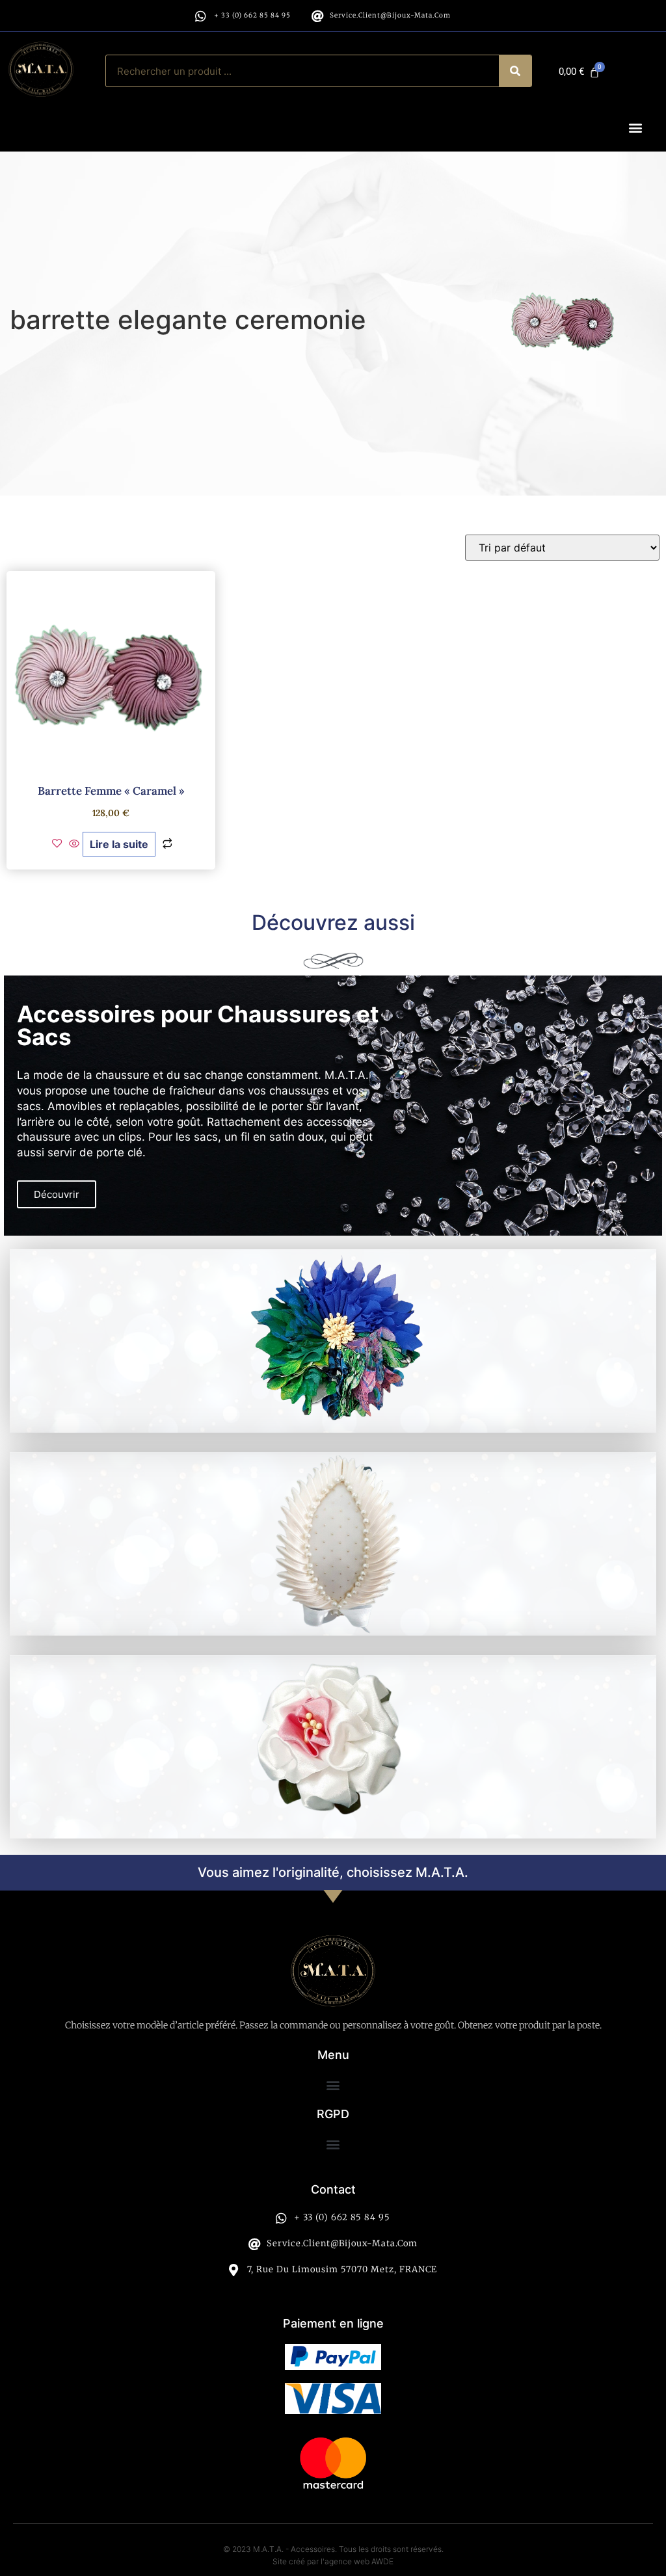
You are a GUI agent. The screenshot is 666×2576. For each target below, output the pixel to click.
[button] (636, 128)
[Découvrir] (333, 1341)
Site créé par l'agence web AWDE (333, 2561)
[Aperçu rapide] (74, 844)
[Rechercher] (515, 71)
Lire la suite (119, 844)
